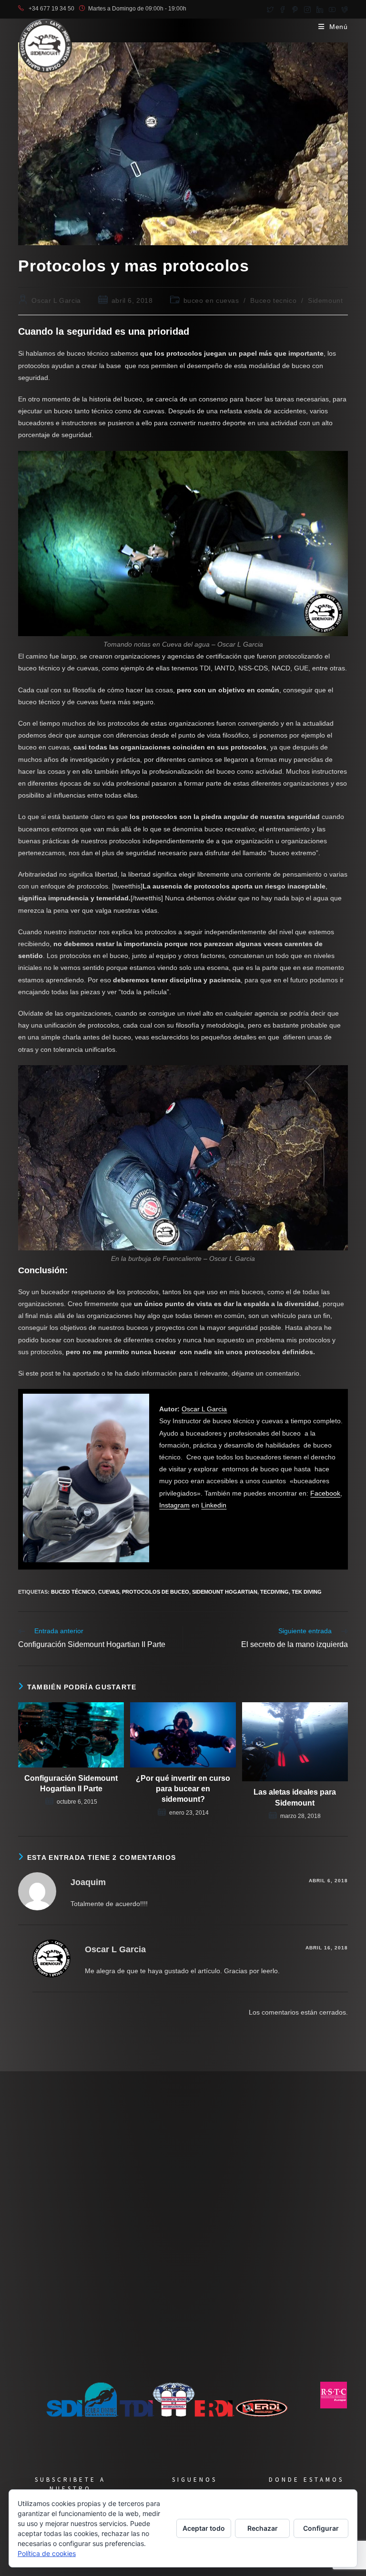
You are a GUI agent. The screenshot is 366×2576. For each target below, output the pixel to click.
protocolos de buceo (156, 1592)
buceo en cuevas (211, 300)
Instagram (174, 1505)
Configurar (321, 2528)
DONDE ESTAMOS (306, 2480)
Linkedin (214, 1505)
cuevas (109, 1592)
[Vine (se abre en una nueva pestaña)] (343, 9)
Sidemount (325, 300)
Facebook (325, 1493)
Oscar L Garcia (56, 300)
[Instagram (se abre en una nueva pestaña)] (307, 9)
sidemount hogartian (225, 1592)
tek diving (307, 1592)
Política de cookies (47, 2553)
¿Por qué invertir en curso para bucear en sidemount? (183, 1789)
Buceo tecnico (273, 300)
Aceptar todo (204, 2528)
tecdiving (274, 1592)
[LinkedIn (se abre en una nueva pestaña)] (320, 9)
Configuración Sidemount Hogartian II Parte (71, 1783)
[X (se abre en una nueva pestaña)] (270, 9)
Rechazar (263, 2528)
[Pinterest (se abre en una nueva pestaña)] (295, 9)
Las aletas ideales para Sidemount (295, 1797)
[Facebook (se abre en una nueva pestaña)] (283, 9)
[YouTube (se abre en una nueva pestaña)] (332, 9)
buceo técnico (73, 1592)
